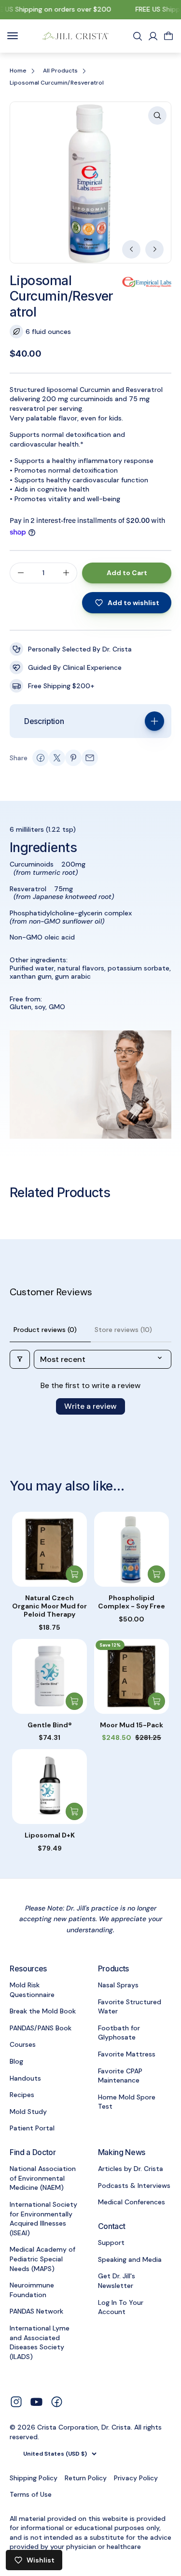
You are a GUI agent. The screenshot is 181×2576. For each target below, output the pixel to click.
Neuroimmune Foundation (32, 2290)
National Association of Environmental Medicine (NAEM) (43, 2178)
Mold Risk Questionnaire (32, 1990)
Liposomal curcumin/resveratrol (57, 83)
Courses (23, 2044)
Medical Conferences (132, 2202)
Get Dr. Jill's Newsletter (117, 2281)
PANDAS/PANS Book (41, 2028)
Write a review (90, 1406)
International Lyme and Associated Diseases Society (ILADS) (40, 2342)
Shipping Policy (34, 2478)
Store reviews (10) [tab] (123, 1330)
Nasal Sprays (118, 1985)
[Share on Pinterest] (73, 758)
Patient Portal (32, 2128)
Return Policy (86, 2478)
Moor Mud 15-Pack (132, 1725)
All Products (60, 71)
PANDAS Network (36, 2311)
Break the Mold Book (43, 2011)
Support (111, 2243)
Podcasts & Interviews (134, 2185)
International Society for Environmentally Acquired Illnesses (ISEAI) (43, 2219)
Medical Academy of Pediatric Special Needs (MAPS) (42, 2259)
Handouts (25, 2078)
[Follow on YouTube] (36, 2402)
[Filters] (20, 1359)
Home (18, 71)
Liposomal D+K (50, 1835)
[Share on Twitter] (57, 758)
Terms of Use (31, 2494)
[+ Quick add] (74, 1574)
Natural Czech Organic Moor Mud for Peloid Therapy (49, 1606)
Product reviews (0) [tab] (45, 1330)
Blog (16, 2061)
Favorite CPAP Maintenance (120, 2076)
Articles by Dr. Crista (131, 2169)
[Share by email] (90, 758)
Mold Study (28, 2112)
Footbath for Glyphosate (119, 2033)
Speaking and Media (130, 2259)
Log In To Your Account (121, 2307)
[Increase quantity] (66, 573)
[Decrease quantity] (21, 573)
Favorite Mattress (127, 2054)
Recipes (22, 2095)
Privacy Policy (136, 2478)
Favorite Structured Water (130, 2007)
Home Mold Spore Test (127, 2102)
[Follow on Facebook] (57, 2401)
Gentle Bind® (50, 1725)
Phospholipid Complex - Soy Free (132, 1602)
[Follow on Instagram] (16, 2401)
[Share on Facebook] (41, 758)
